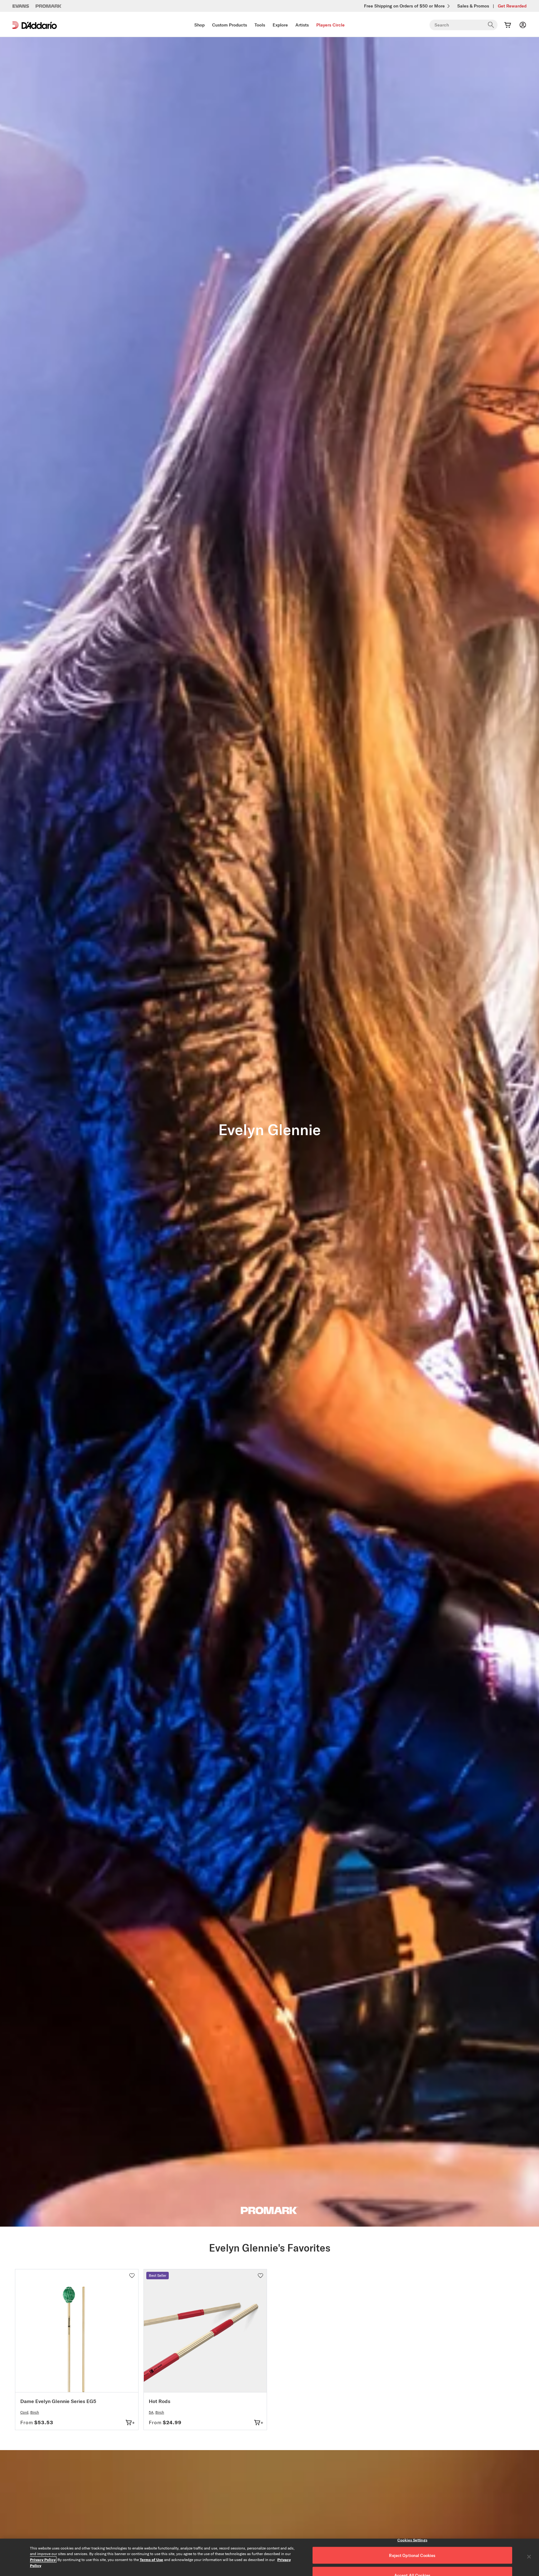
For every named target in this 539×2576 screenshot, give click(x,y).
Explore (280, 25)
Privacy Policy (43, 2559)
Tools (260, 25)
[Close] (529, 2557)
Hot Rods (160, 2401)
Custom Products (230, 25)
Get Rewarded (512, 6)
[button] (132, 2276)
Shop (199, 25)
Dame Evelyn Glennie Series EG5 (58, 2401)
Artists (302, 25)
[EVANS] (21, 6)
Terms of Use (151, 2559)
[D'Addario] (35, 25)
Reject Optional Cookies (412, 2555)
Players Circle (330, 25)
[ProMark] (49, 6)
